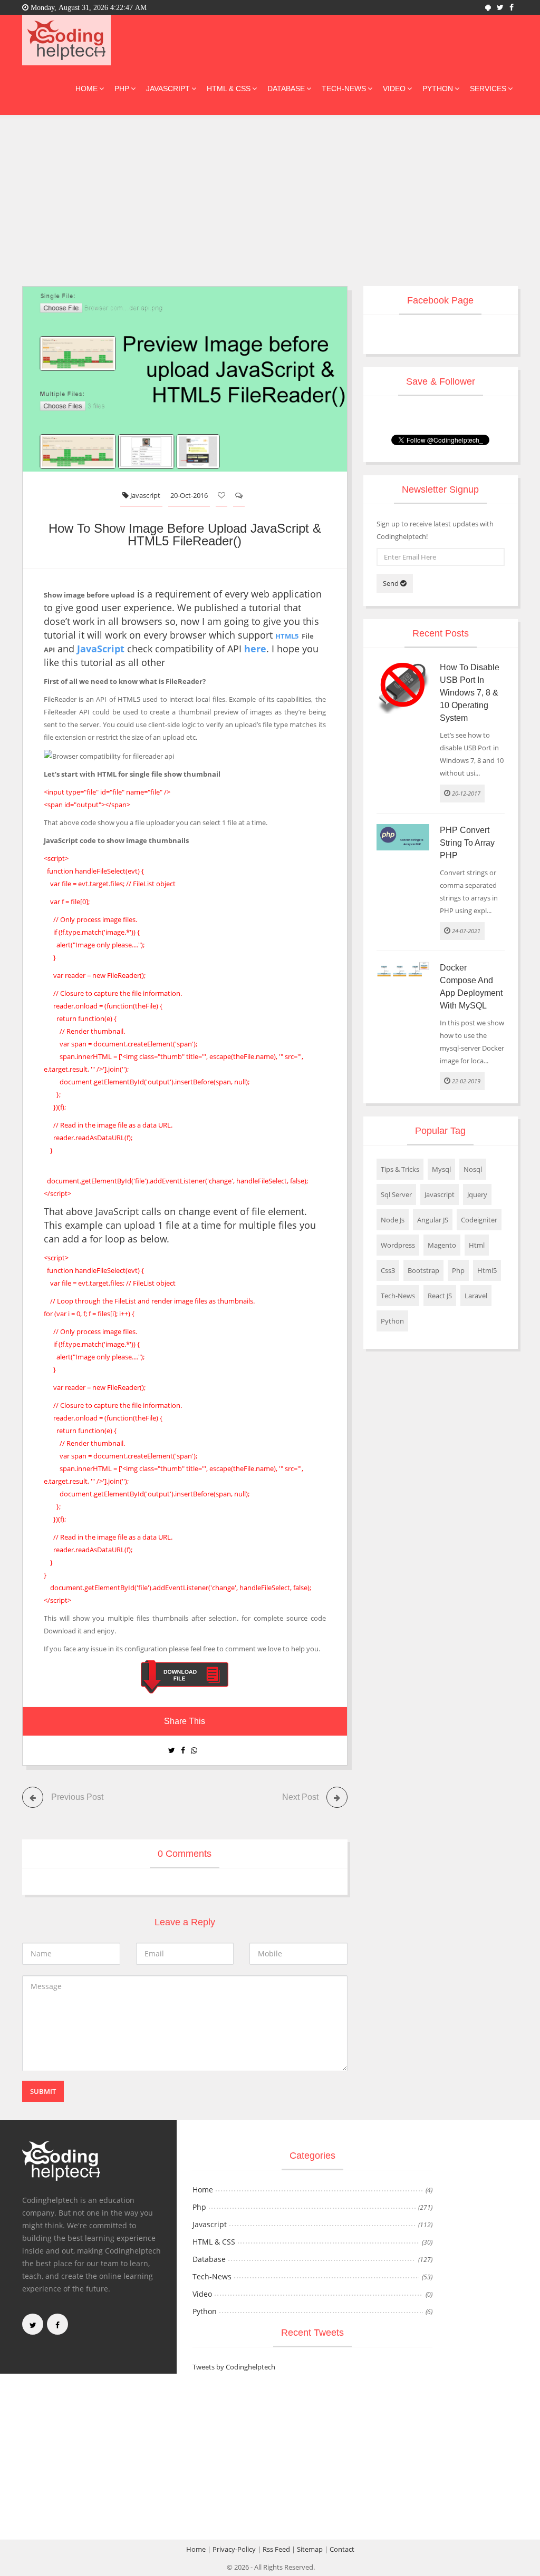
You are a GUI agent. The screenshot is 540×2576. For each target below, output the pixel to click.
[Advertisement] (270, 194)
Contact (342, 2549)
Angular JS (433, 1220)
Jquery (477, 1194)
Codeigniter (479, 1220)
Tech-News (344, 89)
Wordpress (398, 1245)
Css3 (388, 1270)
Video (394, 89)
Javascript (168, 89)
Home (86, 89)
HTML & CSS (229, 89)
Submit (43, 2091)
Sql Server (396, 1194)
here (255, 649)
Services (488, 89)
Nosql (473, 1169)
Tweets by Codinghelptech (234, 2367)
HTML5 (287, 636)
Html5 (487, 1270)
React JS (440, 1296)
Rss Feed (276, 2549)
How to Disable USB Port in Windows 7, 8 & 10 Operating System (470, 693)
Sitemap (310, 2549)
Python (438, 89)
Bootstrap (423, 1270)
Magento (442, 1245)
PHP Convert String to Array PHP (467, 843)
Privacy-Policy (234, 2549)
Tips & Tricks (400, 1169)
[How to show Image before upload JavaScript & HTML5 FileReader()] (185, 1676)
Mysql (441, 1169)
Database (286, 89)
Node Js (393, 1220)
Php (122, 89)
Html (477, 1245)
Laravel (476, 1296)
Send (392, 583)
